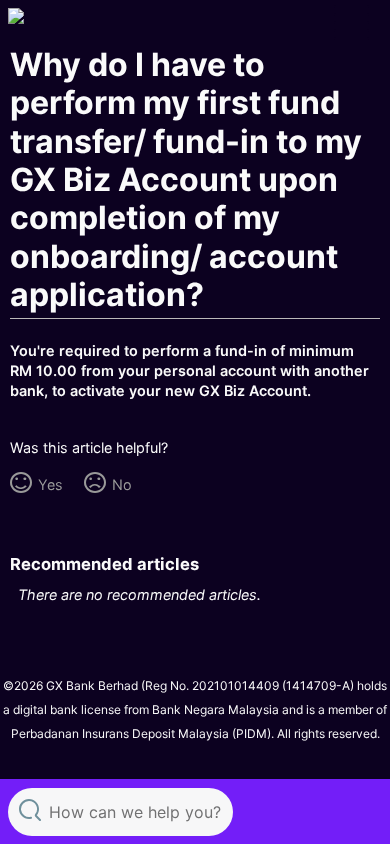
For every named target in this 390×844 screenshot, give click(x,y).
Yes (50, 484)
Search (30, 809)
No (121, 484)
